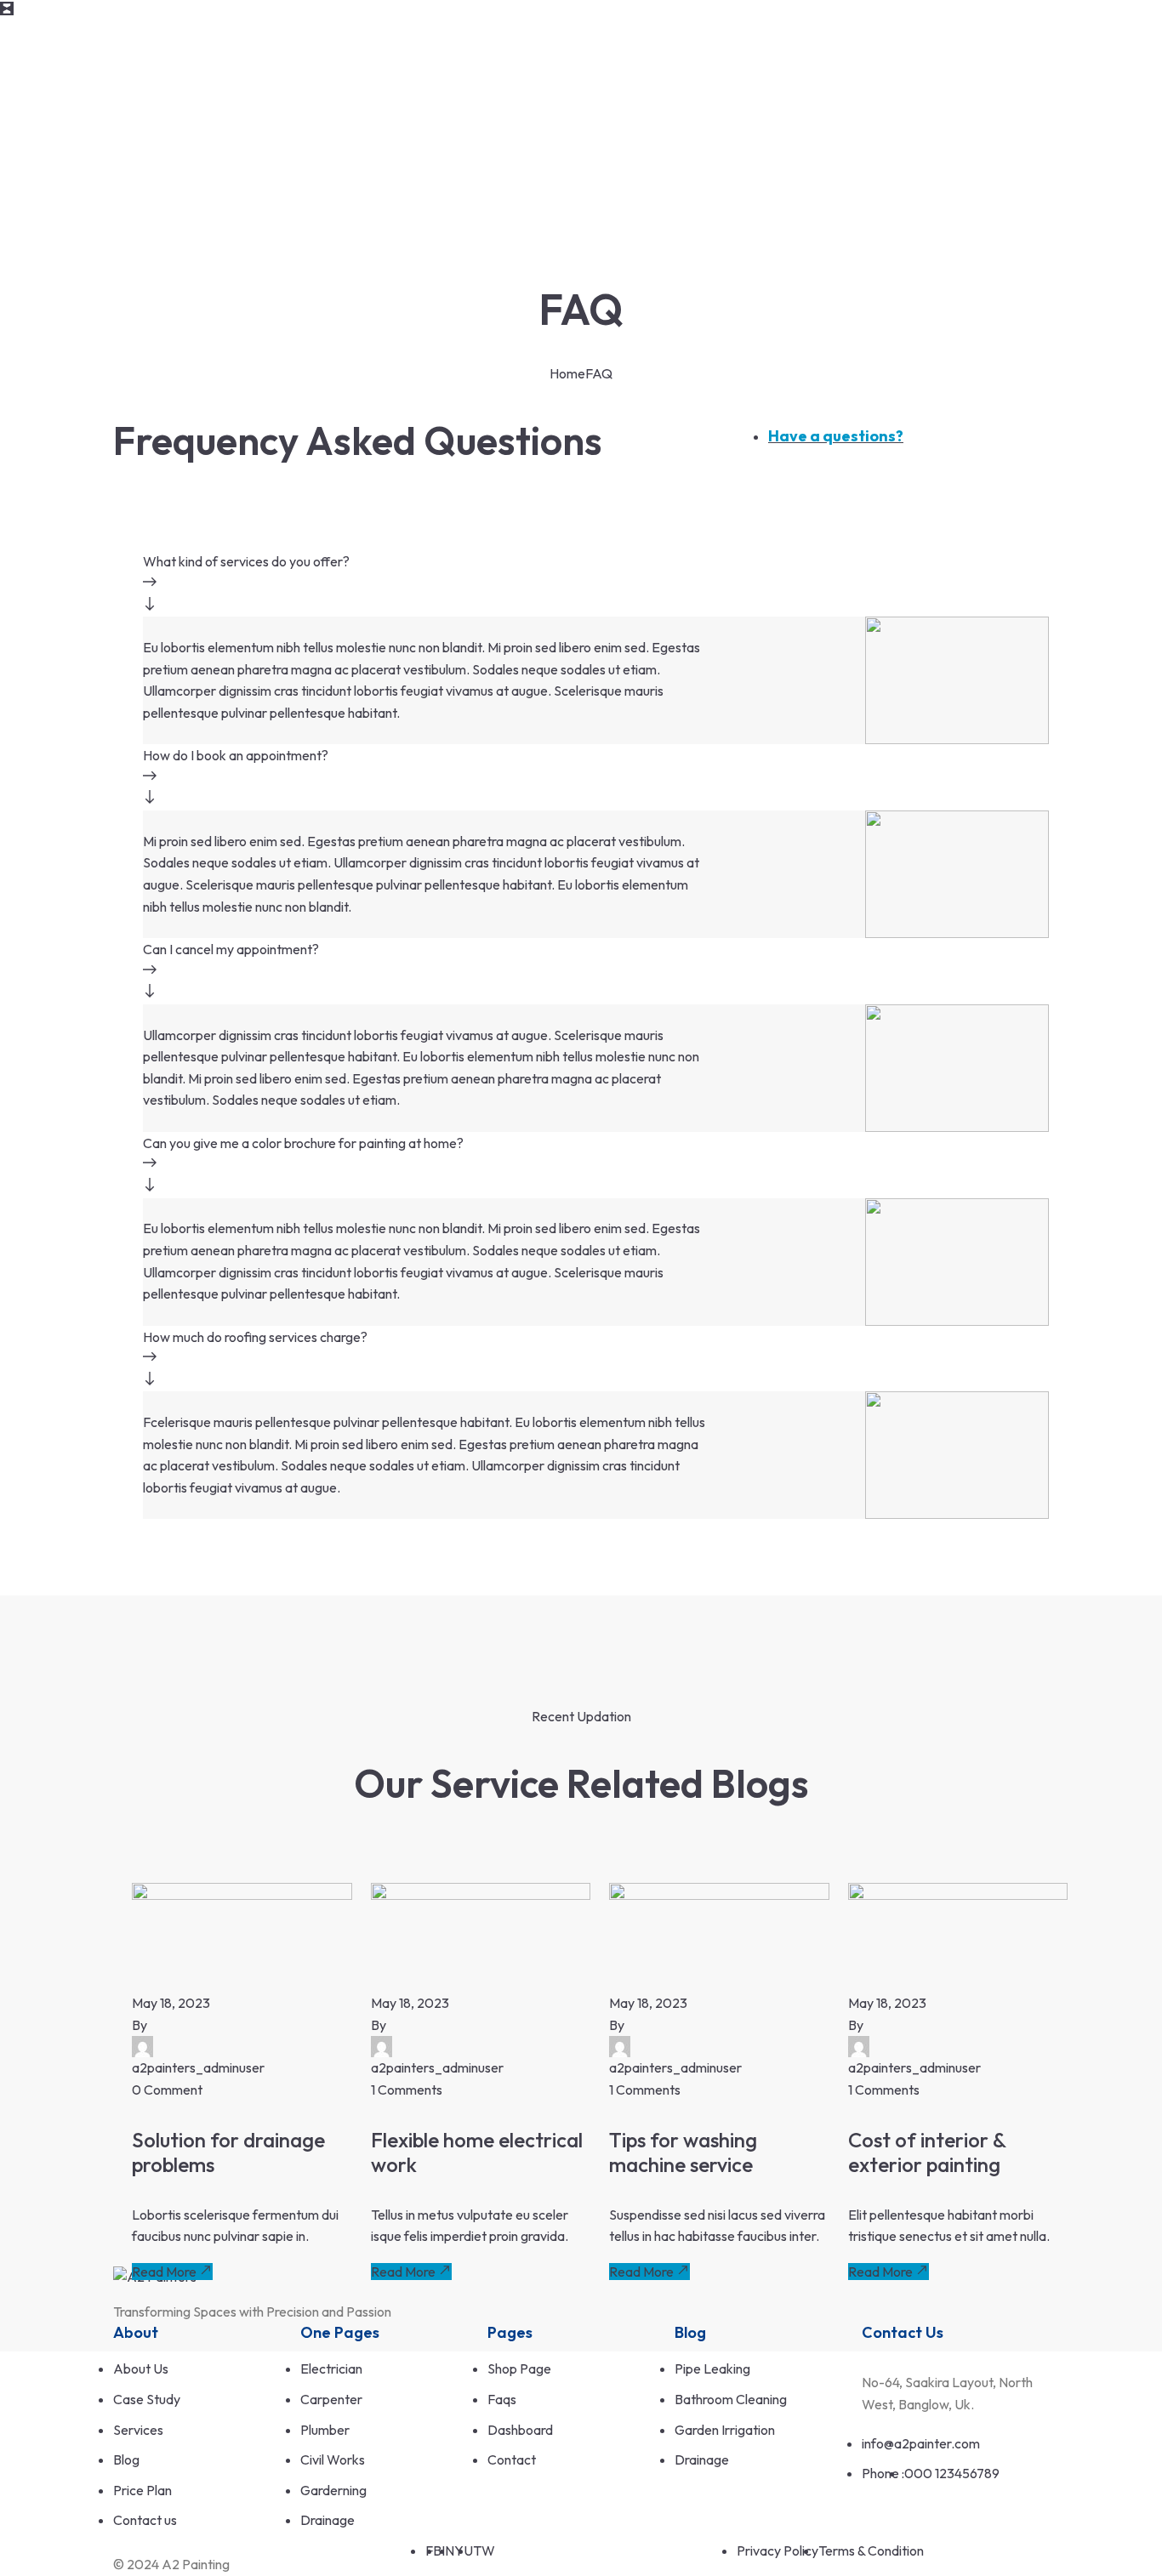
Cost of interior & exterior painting (927, 2152)
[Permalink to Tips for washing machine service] (719, 1895)
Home (567, 373)
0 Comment (167, 2090)
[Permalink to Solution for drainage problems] (242, 1895)
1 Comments (407, 2090)
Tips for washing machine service (683, 2152)
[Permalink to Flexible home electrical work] (481, 1895)
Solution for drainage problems (228, 2152)
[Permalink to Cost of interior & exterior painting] (958, 1895)
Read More (164, 2272)
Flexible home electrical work (477, 2152)
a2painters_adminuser (198, 2067)
